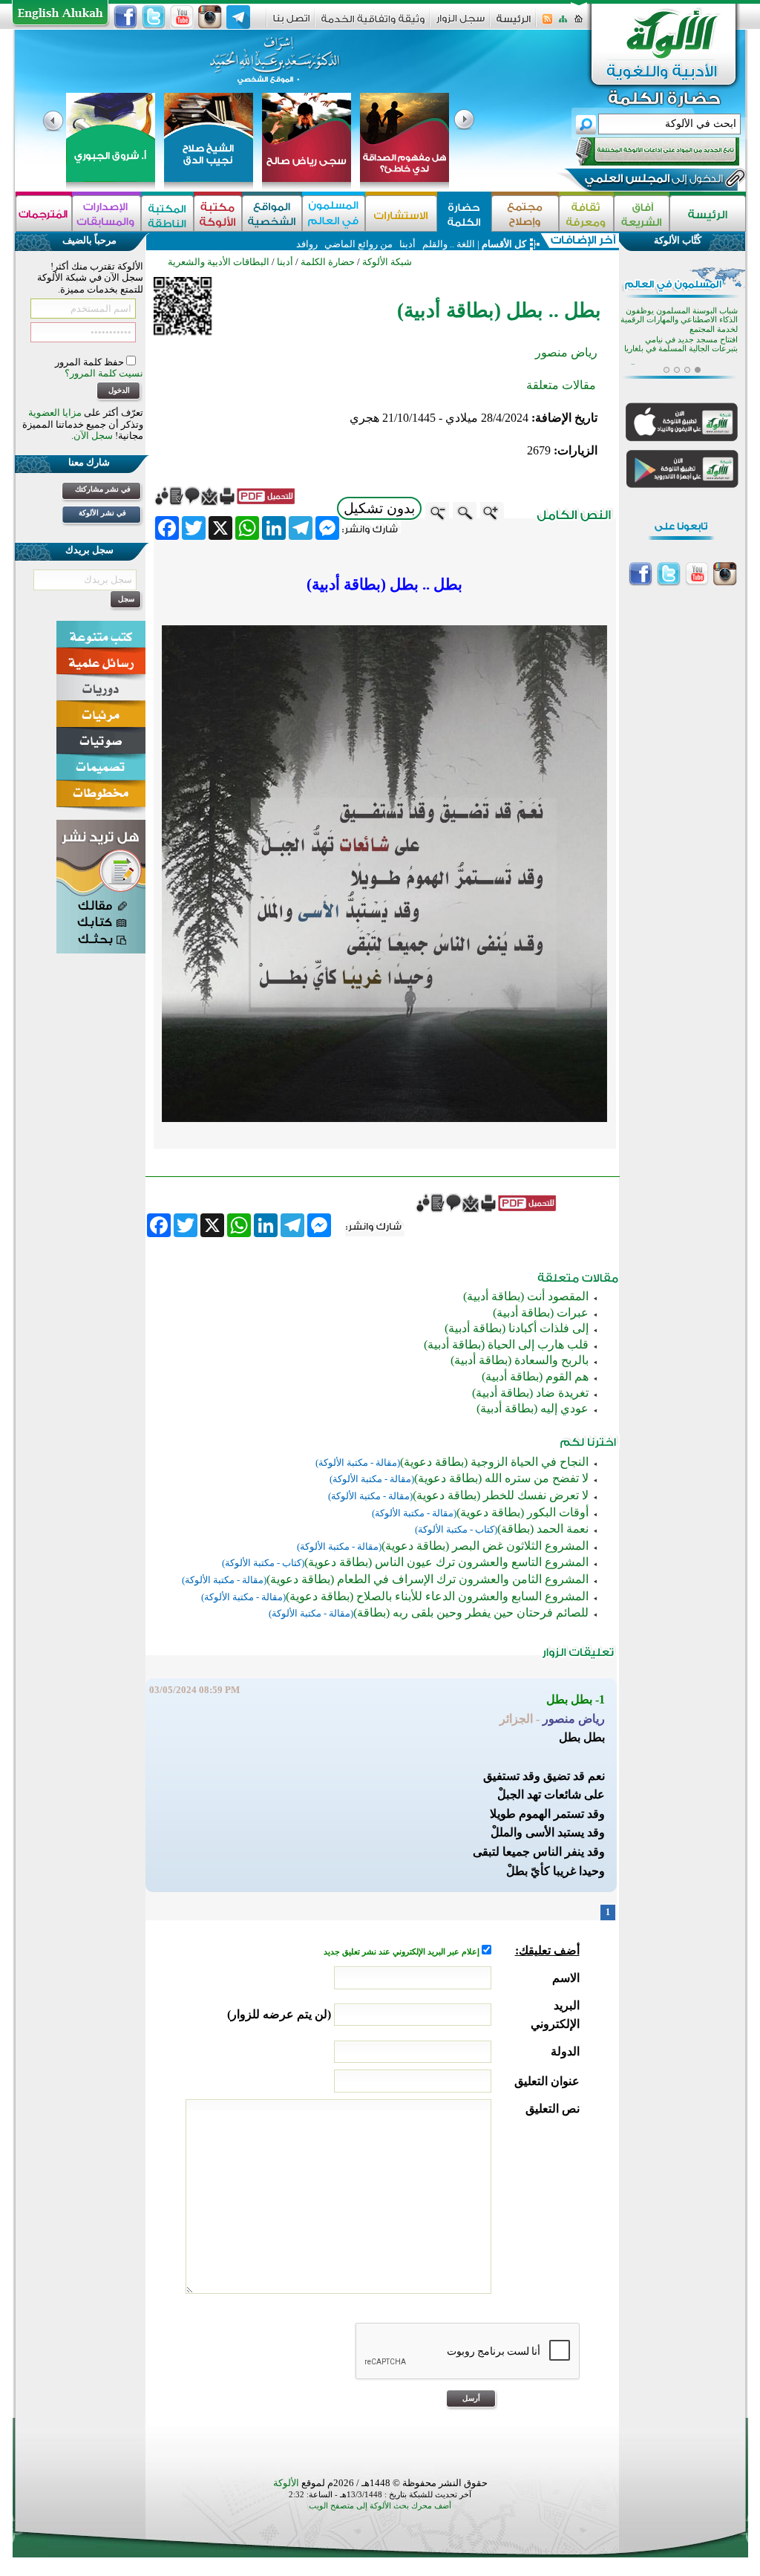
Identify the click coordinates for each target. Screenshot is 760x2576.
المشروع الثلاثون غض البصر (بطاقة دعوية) (485, 1546)
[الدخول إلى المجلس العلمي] (652, 181)
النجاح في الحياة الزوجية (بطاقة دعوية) (494, 1462)
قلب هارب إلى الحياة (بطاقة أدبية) (506, 1344)
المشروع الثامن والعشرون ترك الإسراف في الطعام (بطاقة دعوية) (427, 1579)
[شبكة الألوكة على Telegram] (238, 17)
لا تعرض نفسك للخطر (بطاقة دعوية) (501, 1495)
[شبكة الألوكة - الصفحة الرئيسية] (514, 24)
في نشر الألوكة (102, 513)
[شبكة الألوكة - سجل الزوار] (461, 23)
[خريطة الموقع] (563, 23)
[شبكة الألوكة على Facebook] (125, 17)
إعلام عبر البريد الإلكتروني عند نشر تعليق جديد (403, 1952)
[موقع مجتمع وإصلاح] (525, 213)
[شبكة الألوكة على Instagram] (210, 17)
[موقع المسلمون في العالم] (334, 213)
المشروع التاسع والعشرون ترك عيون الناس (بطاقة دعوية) (446, 1562)
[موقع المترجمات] (44, 213)
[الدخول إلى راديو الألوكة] (644, 151)
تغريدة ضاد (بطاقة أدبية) (530, 1393)
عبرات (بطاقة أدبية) (541, 1313)
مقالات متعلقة (561, 385)
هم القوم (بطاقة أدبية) (535, 1376)
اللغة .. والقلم (448, 244)
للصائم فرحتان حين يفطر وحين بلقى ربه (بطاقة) (471, 1613)
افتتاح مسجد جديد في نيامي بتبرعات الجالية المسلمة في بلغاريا (681, 344)
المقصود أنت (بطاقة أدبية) (526, 1296)
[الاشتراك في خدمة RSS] (547, 23)
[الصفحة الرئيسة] (579, 23)
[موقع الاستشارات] (401, 213)
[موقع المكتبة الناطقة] (167, 213)
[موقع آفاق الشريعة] (642, 213)
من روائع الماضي (358, 244)
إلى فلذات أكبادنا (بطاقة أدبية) (517, 1328)
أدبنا (407, 244)
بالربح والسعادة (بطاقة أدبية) (520, 1360)
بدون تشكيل (379, 508)
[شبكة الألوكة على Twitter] (154, 17)
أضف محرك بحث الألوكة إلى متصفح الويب (380, 2506)
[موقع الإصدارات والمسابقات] (107, 213)
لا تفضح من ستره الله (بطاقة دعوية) (501, 1478)
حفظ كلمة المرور (91, 362)
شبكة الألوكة (387, 262)
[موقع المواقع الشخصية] (272, 213)
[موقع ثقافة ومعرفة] (586, 213)
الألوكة (286, 2483)
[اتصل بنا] (291, 23)
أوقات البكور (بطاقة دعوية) (522, 1512)
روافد (307, 244)
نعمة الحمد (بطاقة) (543, 1529)
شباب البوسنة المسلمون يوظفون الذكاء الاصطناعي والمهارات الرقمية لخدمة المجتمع (679, 320)
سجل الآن (93, 436)
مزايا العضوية (55, 413)
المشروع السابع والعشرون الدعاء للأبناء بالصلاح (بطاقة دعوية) (437, 1596)
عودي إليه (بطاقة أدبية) (533, 1408)
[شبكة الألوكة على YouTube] (182, 17)
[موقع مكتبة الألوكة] (218, 213)
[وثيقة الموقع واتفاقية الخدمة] (373, 24)
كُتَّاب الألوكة (678, 240)
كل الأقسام (504, 244)
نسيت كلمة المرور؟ (104, 373)
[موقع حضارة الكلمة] (464, 213)
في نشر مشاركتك (103, 489)
